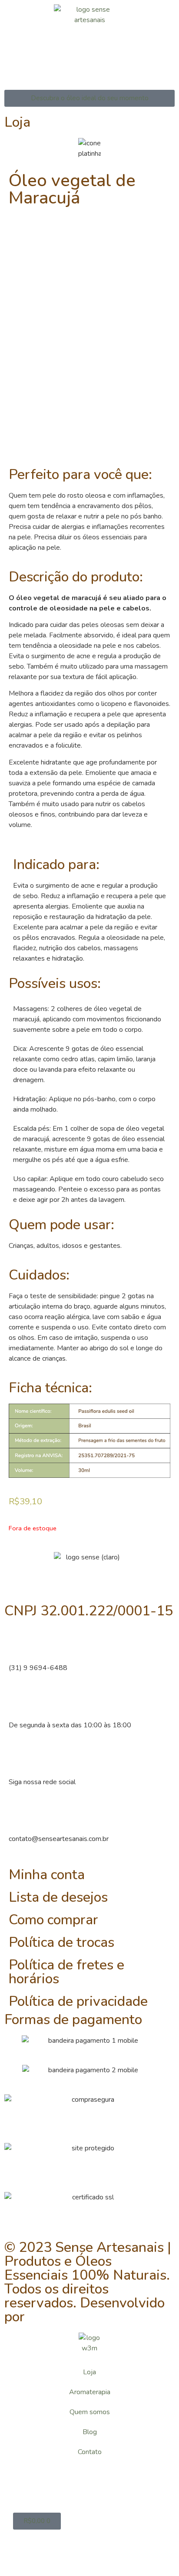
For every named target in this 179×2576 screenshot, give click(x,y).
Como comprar (53, 1920)
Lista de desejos (58, 1897)
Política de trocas (61, 1942)
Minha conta (47, 1875)
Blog (90, 2432)
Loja (89, 2372)
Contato (90, 2452)
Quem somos (90, 2412)
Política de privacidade (78, 2001)
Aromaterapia (90, 2392)
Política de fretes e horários (66, 1972)
